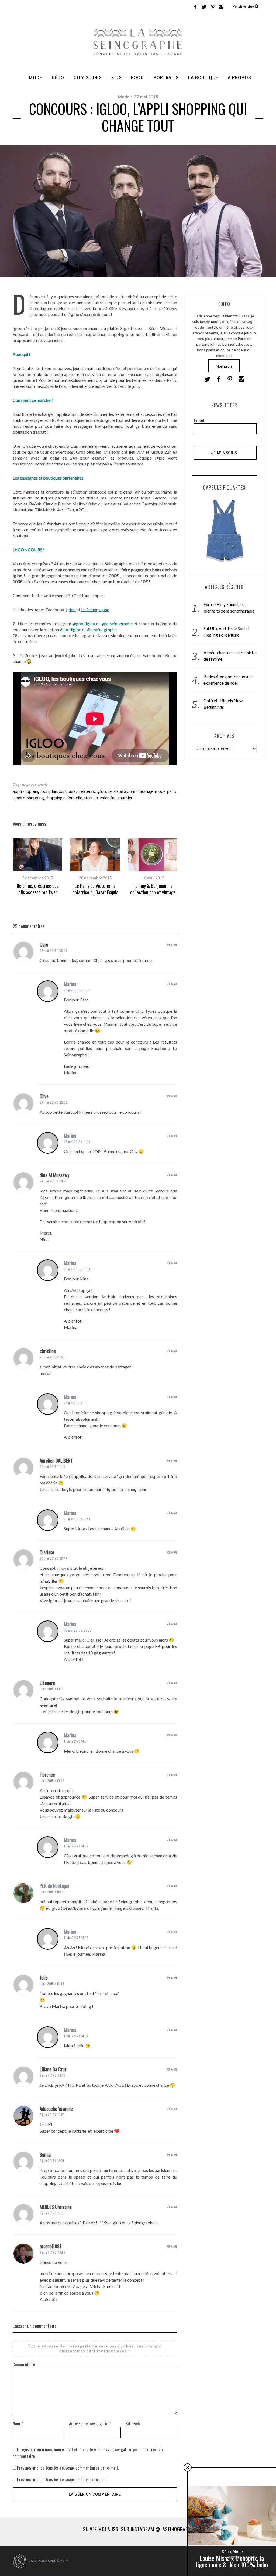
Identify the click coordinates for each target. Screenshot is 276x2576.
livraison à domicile (125, 791)
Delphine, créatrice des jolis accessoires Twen (38, 889)
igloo (101, 791)
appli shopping (26, 791)
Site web (133, 2424)
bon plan (49, 791)
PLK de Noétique (54, 1886)
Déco (226, 2552)
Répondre (172, 945)
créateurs (86, 791)
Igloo (71, 609)
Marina (70, 984)
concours (67, 791)
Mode (124, 97)
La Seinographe (95, 609)
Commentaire (24, 2364)
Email (199, 420)
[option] (37, 867)
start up (91, 798)
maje (149, 791)
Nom (18, 2424)
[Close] (188, 2468)
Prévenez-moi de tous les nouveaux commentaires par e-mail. (68, 2468)
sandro (19, 798)
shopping (35, 798)
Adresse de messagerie (90, 2424)
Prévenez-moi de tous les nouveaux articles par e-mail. (62, 2479)
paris (172, 791)
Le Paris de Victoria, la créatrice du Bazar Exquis (95, 889)
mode (160, 791)
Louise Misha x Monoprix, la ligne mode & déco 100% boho (232, 2561)
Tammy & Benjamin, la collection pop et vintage (153, 889)
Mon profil (224, 366)
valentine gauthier (116, 798)
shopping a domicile (64, 798)
